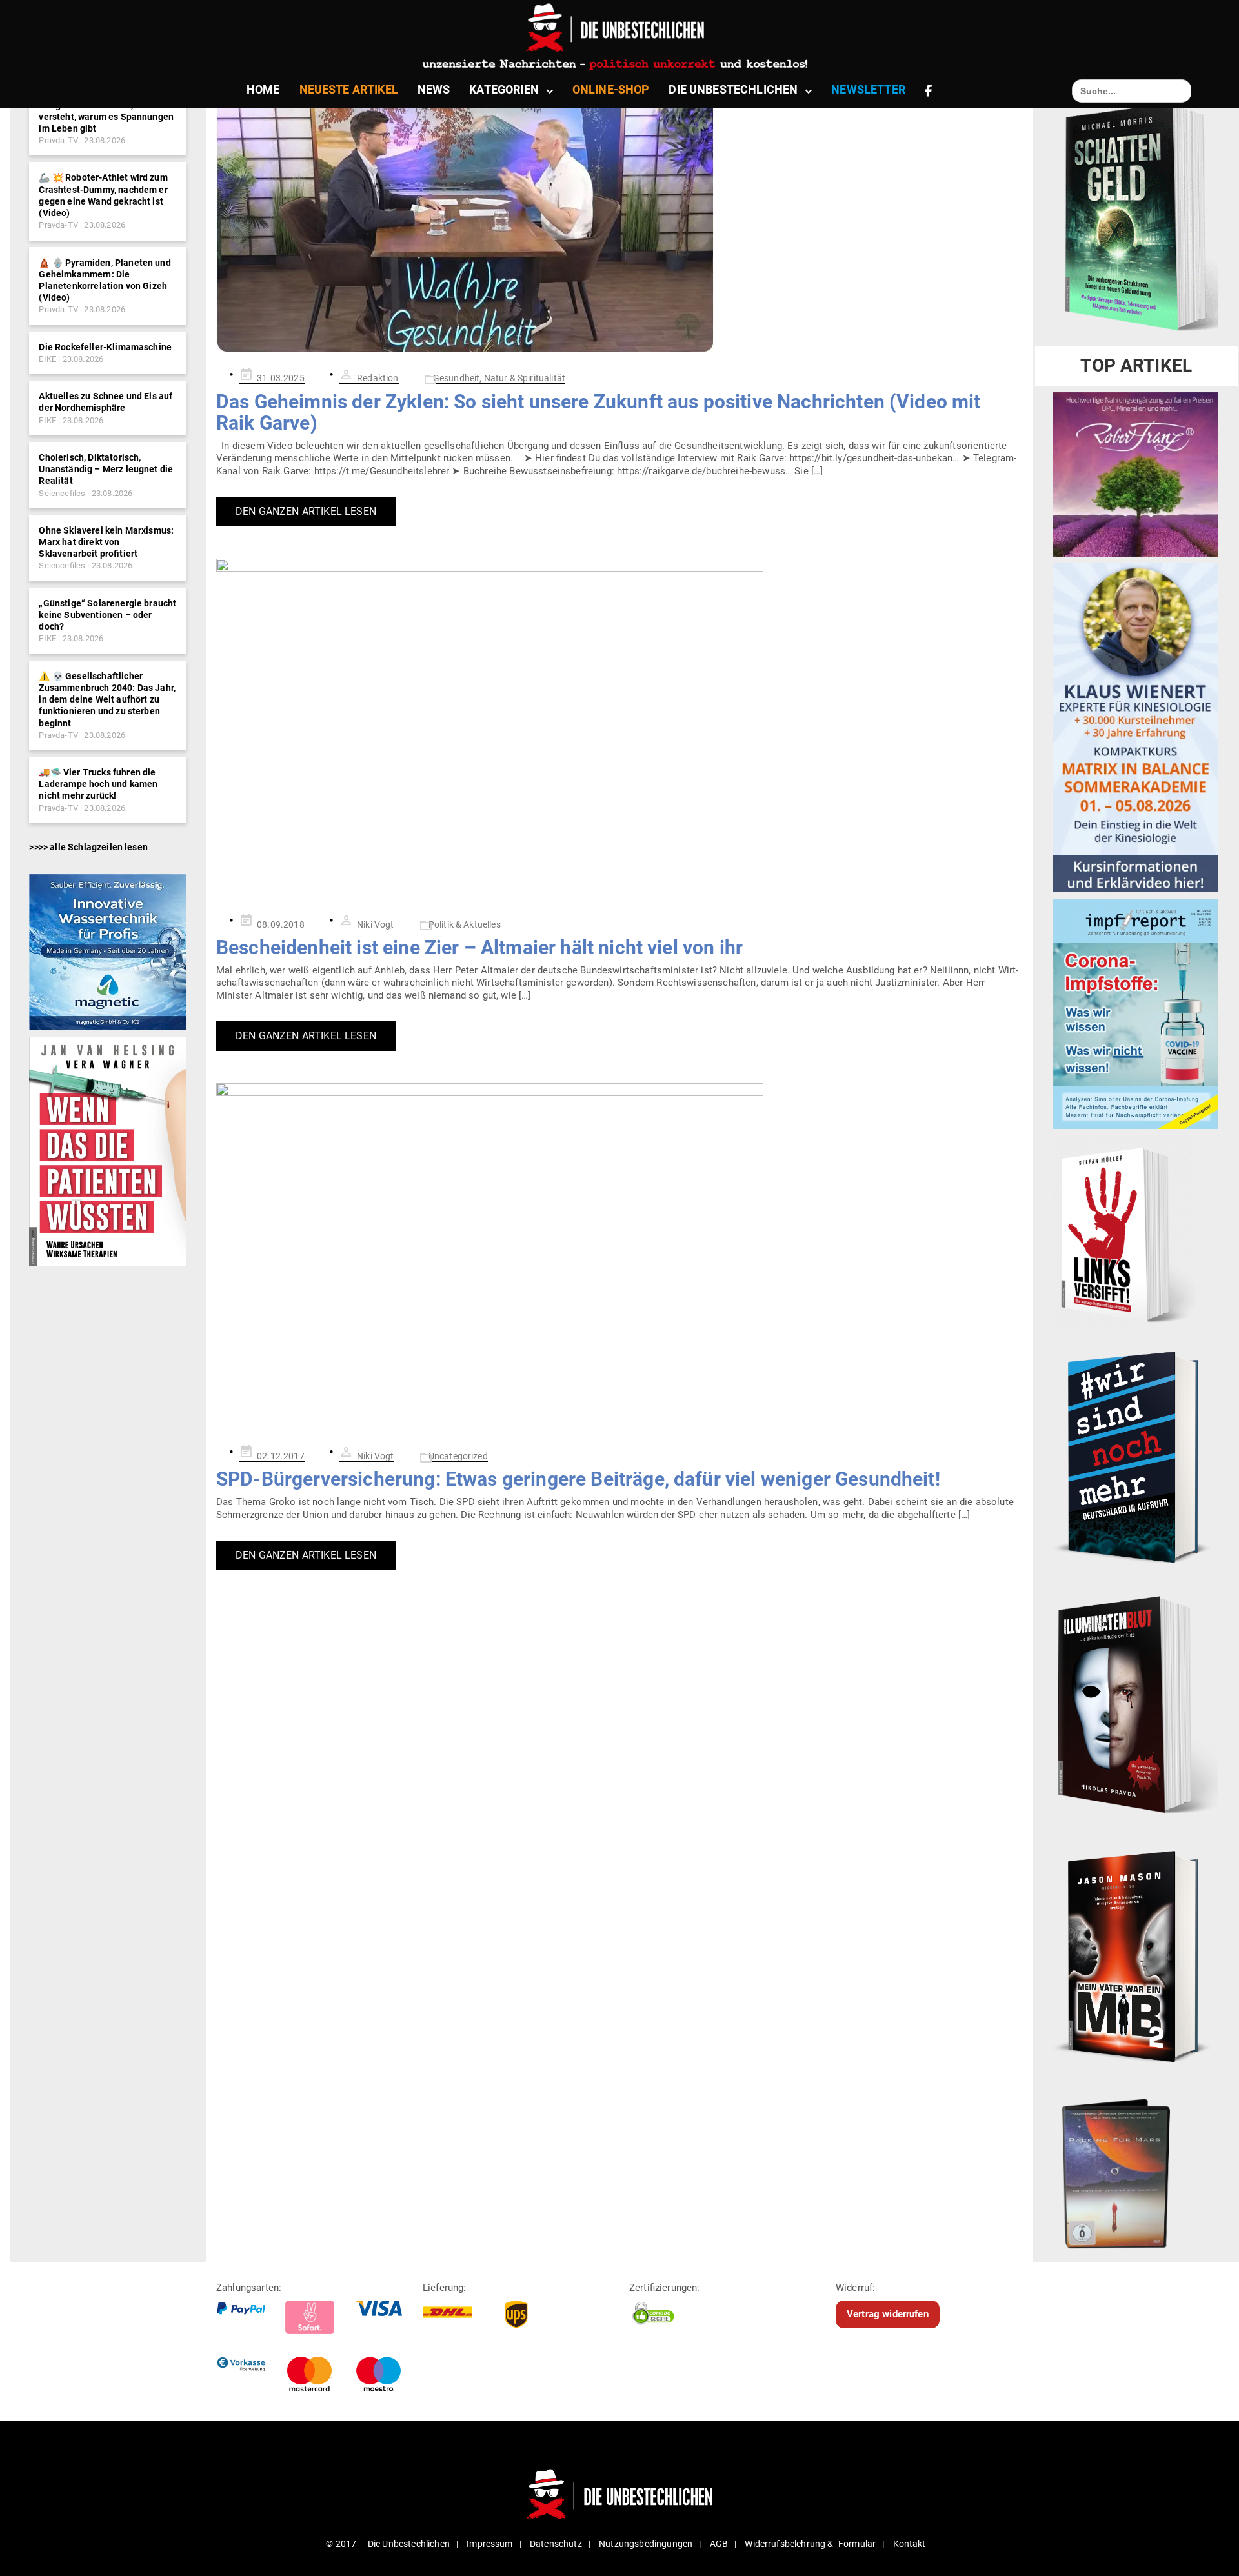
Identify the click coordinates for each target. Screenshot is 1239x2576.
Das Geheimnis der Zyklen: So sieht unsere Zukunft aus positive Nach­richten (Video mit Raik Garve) (599, 412)
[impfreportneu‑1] (1135, 1013)
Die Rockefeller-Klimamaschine (105, 347)
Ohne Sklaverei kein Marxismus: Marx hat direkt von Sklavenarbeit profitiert (106, 542)
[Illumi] (1135, 1706)
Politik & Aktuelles (465, 924)
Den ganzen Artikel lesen (306, 511)
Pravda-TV (58, 140)
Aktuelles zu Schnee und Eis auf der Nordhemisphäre (106, 402)
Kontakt (910, 2544)
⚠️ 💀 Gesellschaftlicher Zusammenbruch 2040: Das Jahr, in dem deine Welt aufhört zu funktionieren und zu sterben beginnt (107, 700)
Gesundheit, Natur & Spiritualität (499, 378)
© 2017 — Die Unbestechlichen (388, 2544)
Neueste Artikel (349, 89)
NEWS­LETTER (868, 89)
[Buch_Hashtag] (1135, 1457)
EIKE (47, 359)
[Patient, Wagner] (107, 1152)
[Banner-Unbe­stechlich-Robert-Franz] (1135, 474)
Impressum (489, 2544)
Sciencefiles (62, 493)
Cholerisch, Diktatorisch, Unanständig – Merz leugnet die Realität (106, 469)
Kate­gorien (504, 89)
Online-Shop (611, 89)
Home (263, 89)
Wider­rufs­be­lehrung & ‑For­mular (810, 2544)
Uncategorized (458, 1456)
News (434, 89)
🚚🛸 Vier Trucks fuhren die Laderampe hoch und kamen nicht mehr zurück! (98, 784)
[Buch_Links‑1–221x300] (1124, 1232)
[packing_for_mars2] (1135, 2169)
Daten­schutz (556, 2544)
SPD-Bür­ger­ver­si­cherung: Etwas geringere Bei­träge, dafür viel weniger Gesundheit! (578, 1479)
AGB (719, 2544)
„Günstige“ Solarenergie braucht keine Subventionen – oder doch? (107, 615)
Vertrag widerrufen (888, 2314)
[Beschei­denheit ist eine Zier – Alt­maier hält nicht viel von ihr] (619, 728)
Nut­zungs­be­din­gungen (646, 2544)
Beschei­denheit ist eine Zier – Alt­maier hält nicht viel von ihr (479, 947)
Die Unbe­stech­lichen (733, 89)
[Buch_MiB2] (1135, 1955)
